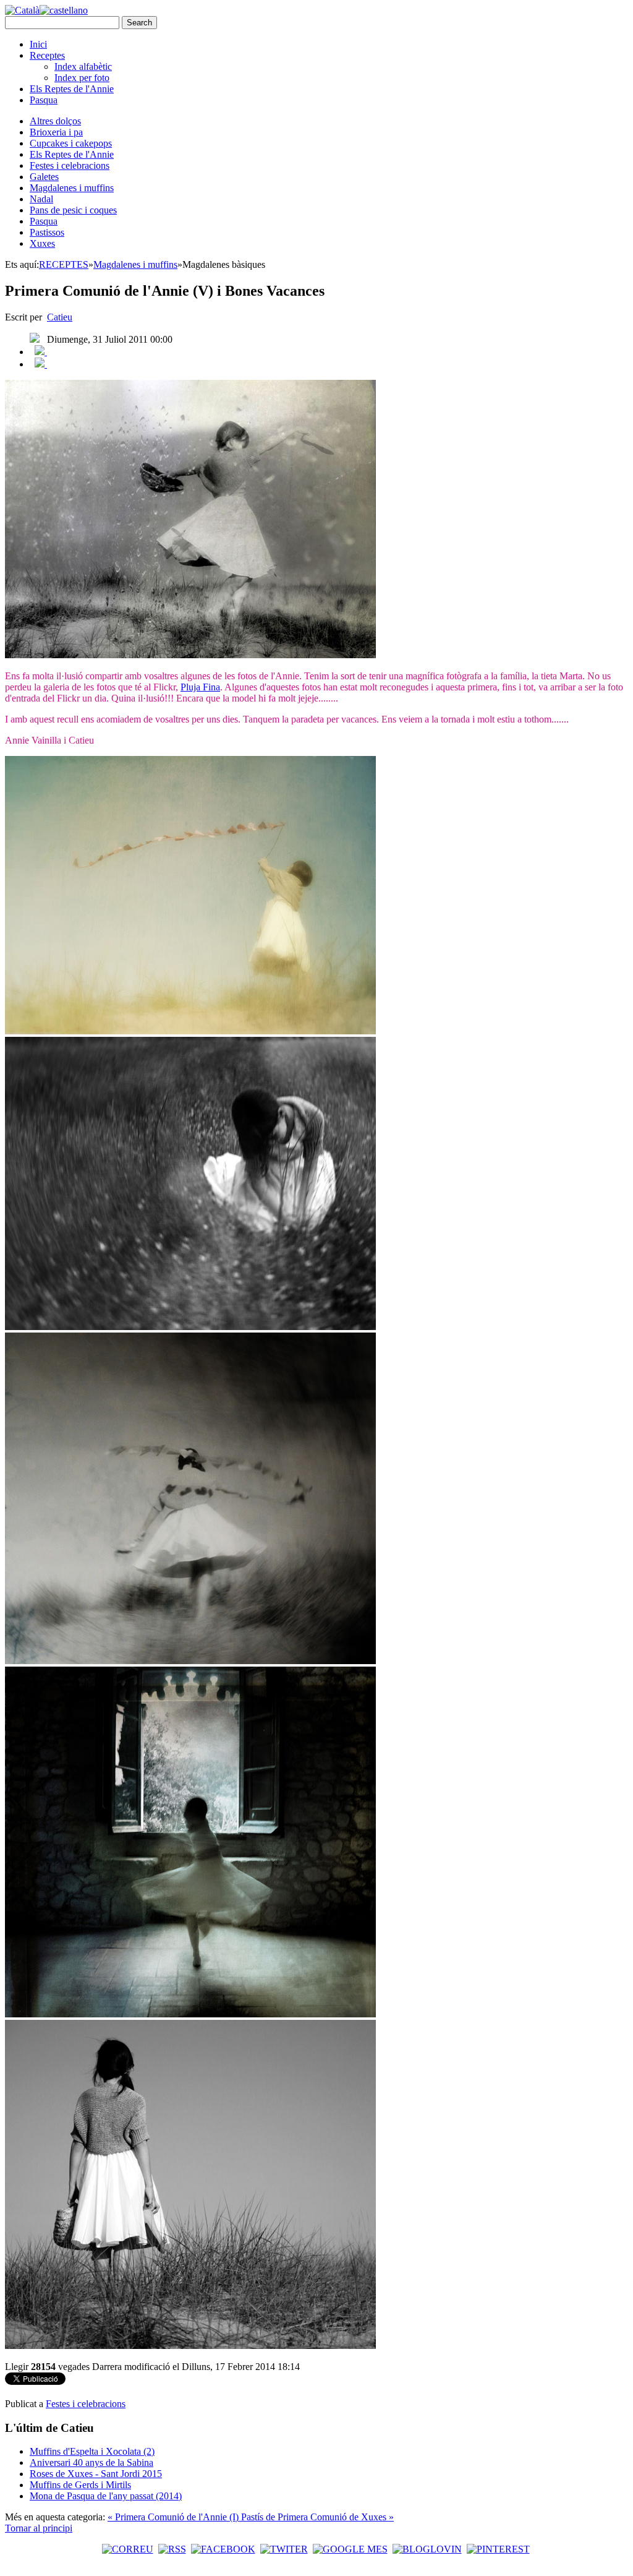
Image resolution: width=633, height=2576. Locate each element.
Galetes (44, 177)
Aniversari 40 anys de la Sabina (91, 2462)
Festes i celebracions (70, 165)
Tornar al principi (39, 2528)
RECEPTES (64, 264)
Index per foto (82, 78)
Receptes (47, 55)
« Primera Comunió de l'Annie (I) (174, 2517)
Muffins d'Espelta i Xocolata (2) (92, 2451)
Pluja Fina (200, 687)
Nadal (41, 199)
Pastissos (47, 232)
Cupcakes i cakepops (71, 143)
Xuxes (42, 243)
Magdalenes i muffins (72, 188)
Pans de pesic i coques (73, 210)
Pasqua (44, 100)
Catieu (60, 317)
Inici (38, 44)
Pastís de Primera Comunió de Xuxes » (317, 2517)
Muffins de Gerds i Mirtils (80, 2485)
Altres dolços (55, 121)
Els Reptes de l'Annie (72, 89)
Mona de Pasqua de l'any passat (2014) (106, 2496)
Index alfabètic (83, 67)
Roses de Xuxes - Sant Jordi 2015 (96, 2474)
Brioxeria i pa (56, 132)
